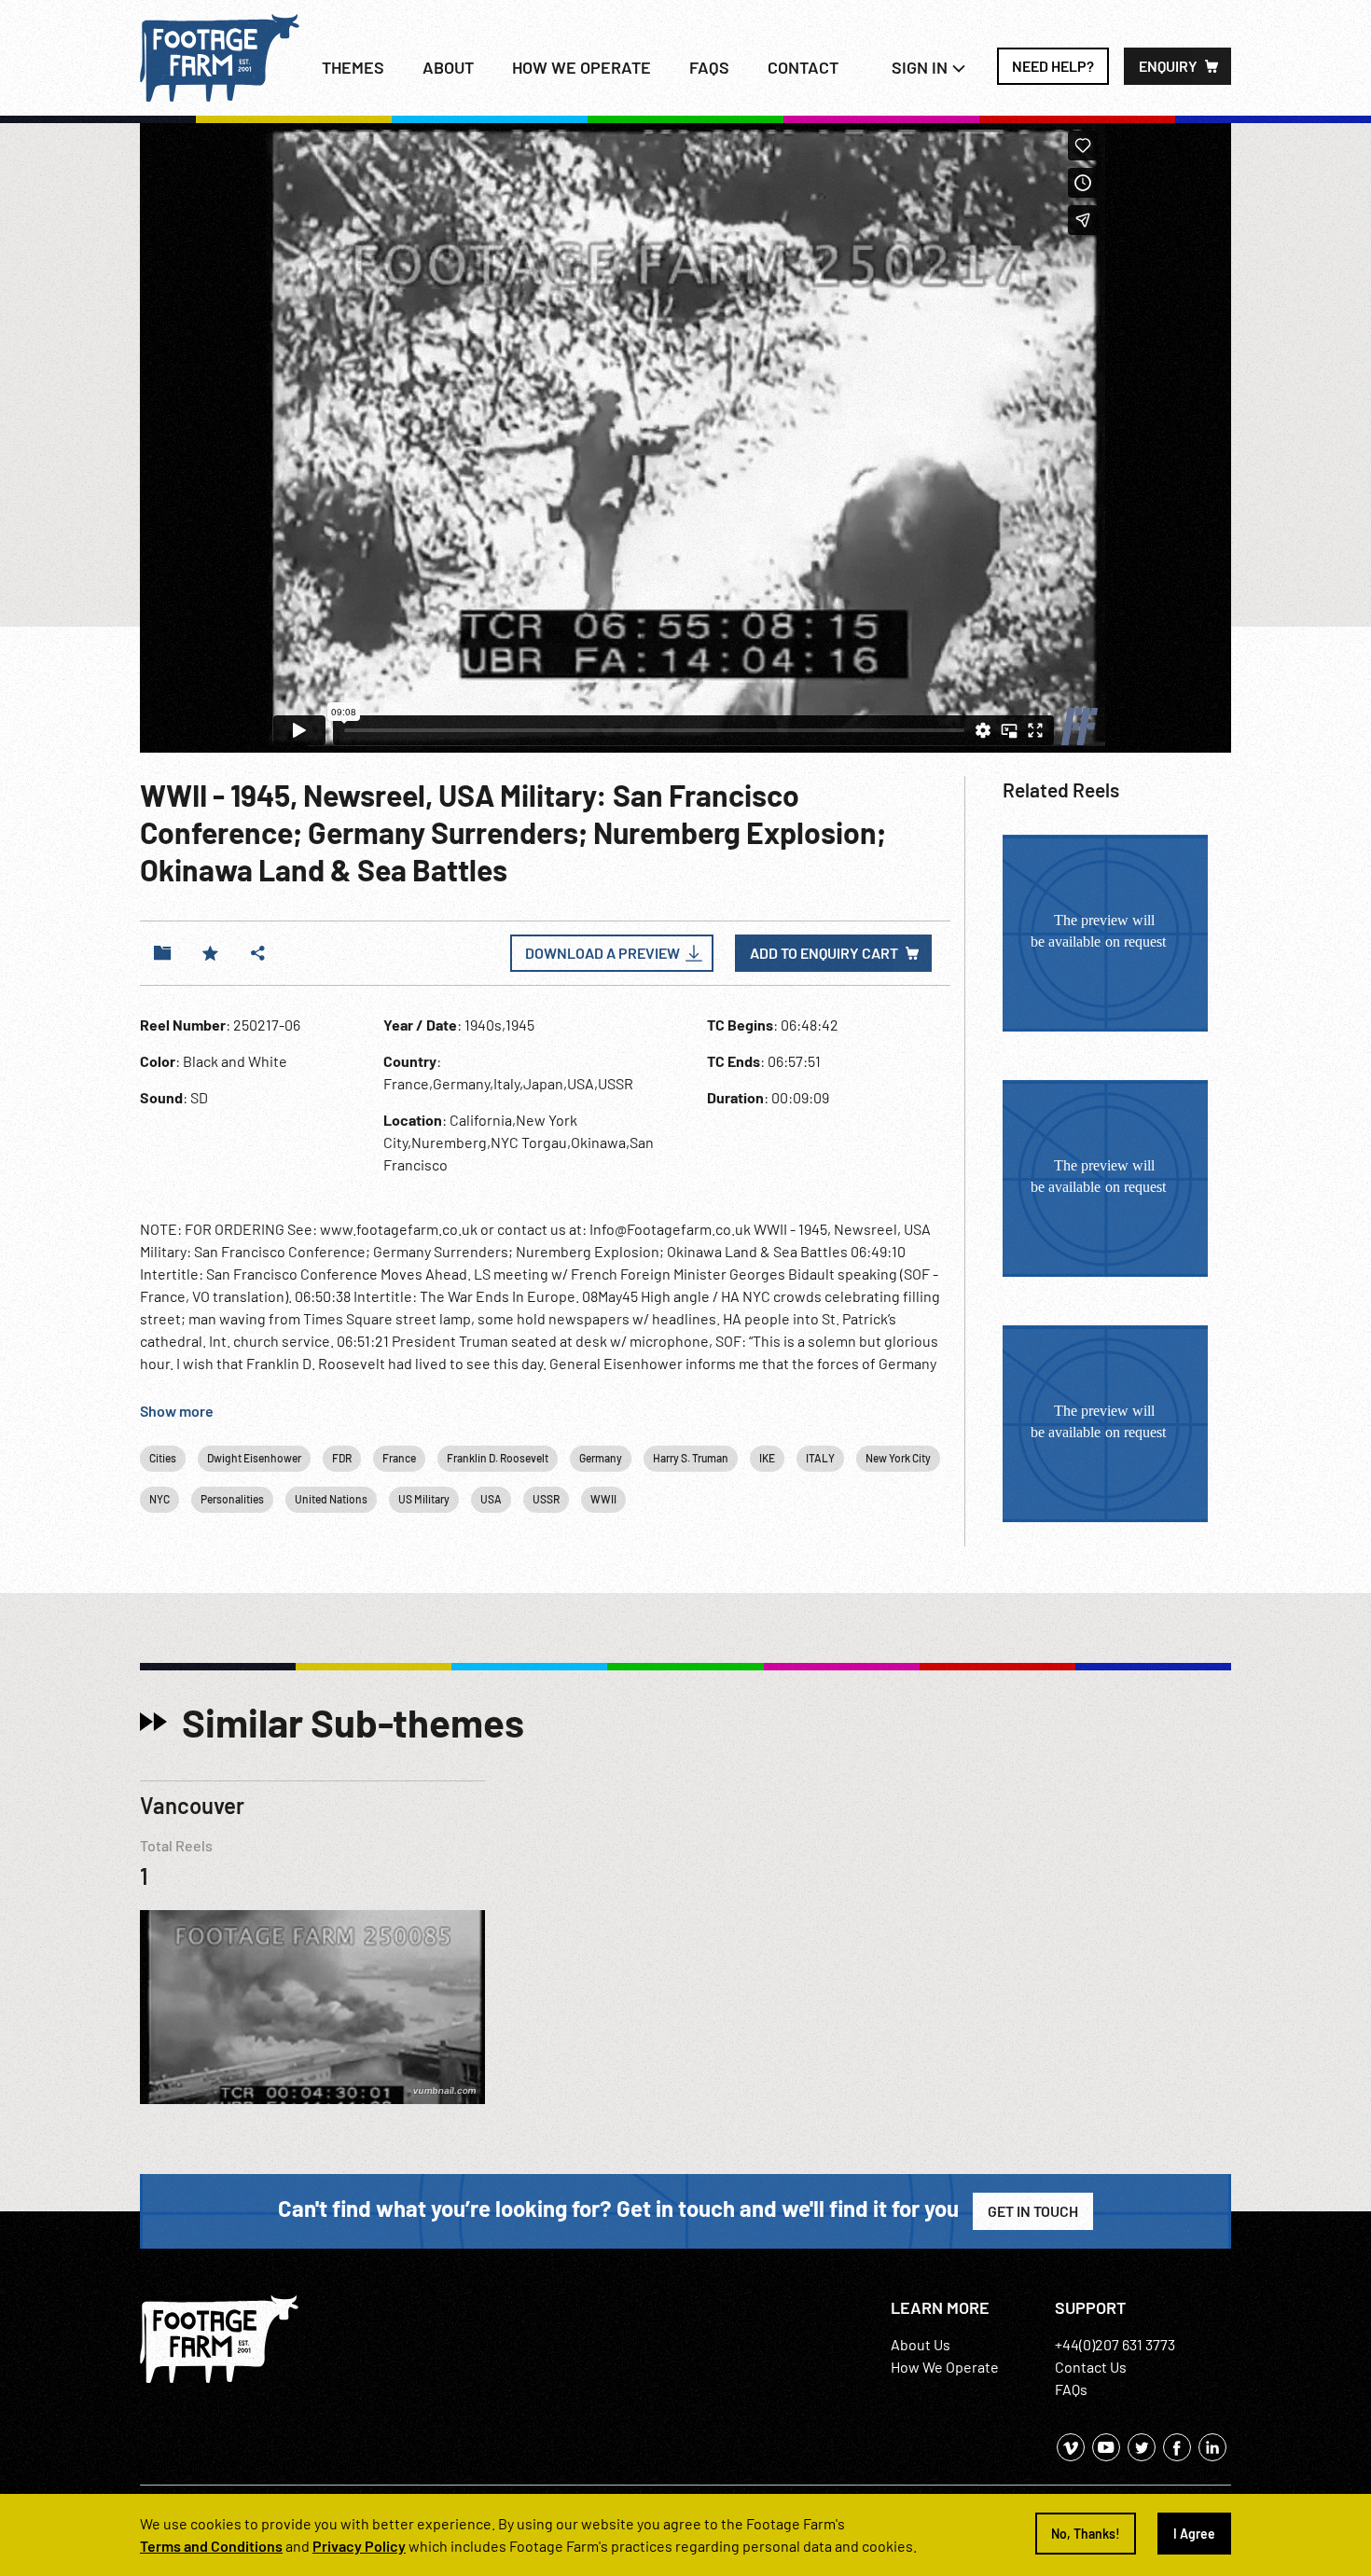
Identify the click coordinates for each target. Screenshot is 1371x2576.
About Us (921, 2344)
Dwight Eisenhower (254, 1458)
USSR (546, 1499)
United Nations (331, 1499)
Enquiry (1168, 66)
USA (491, 1499)
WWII (603, 1499)
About (448, 67)
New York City (898, 1458)
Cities (163, 1458)
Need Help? (1053, 66)
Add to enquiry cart (824, 953)
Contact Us (1091, 2367)
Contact (803, 67)
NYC (159, 1499)
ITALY (820, 1458)
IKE (767, 1458)
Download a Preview (602, 953)
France (399, 1458)
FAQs (709, 67)
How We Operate (945, 2367)
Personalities (232, 1499)
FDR (342, 1458)
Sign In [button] (921, 67)
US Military (424, 1499)
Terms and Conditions (211, 2546)
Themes (353, 67)
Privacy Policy (359, 2546)
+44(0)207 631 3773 (1115, 2344)
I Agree (1194, 2534)
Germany (601, 1458)
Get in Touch (1033, 2211)
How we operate (582, 67)
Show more (177, 1411)
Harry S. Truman (691, 1458)
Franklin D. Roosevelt (498, 1458)
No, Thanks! (1086, 2534)
